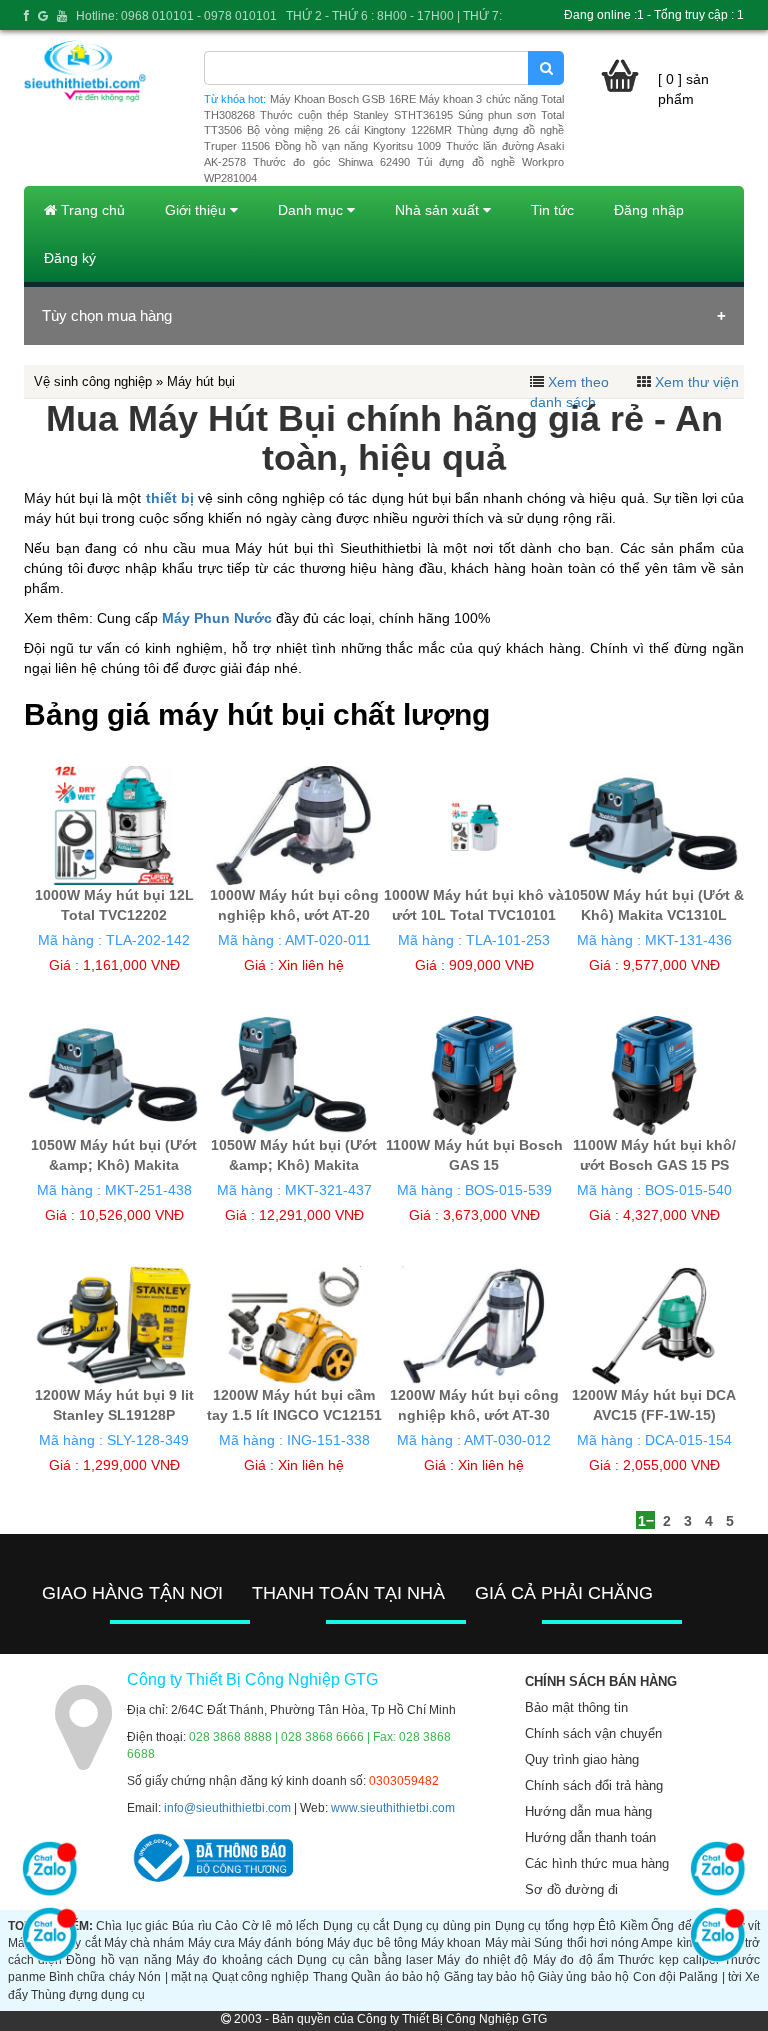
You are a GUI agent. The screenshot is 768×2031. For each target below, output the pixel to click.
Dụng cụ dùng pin (442, 1926)
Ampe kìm (668, 1943)
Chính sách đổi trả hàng (594, 1785)
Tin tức (552, 210)
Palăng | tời (710, 1977)
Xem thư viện (697, 382)
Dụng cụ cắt (356, 1926)
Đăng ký (70, 258)
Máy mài (508, 1943)
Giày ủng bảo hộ (583, 1977)
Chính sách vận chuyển (593, 1733)
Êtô (607, 1926)
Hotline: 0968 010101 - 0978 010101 (176, 16)
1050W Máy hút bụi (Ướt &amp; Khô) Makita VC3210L (294, 1165)
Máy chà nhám (144, 1943)
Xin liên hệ (311, 965)
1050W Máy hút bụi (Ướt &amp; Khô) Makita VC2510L (114, 1165)
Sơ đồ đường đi (571, 1889)
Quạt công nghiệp (261, 1977)
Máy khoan (451, 1943)
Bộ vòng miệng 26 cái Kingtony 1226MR (349, 130)
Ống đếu (675, 1926)
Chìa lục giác (132, 1926)
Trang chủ (91, 210)
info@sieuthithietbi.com (227, 1808)
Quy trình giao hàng (582, 1759)
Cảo (226, 1926)
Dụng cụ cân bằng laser (365, 1960)
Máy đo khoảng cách (234, 1960)
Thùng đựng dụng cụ (88, 1995)
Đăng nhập (649, 210)
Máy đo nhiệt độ (482, 1960)
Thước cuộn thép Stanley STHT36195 (356, 115)
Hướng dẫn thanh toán (590, 1837)
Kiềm (634, 1926)
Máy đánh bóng (281, 1943)
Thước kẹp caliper (669, 1960)
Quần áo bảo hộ (395, 1977)
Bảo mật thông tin (576, 1707)
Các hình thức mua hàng (597, 1863)
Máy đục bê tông (372, 1943)
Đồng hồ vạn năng (118, 1960)
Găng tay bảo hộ (489, 1977)
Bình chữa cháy (92, 1977)
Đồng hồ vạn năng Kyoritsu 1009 (358, 146)
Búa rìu (192, 1926)
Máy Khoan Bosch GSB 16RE (343, 99)
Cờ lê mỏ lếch (281, 1926)
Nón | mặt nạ (173, 1977)
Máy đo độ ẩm (573, 1960)
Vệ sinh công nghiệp (93, 381)
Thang (330, 1977)
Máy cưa (211, 1943)
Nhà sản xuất (439, 210)
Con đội (654, 1977)
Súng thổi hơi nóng (586, 1943)
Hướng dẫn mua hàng (588, 1811)
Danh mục (312, 210)
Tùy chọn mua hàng (107, 315)
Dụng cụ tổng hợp (545, 1926)
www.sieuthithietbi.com (393, 1808)
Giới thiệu (197, 210)
